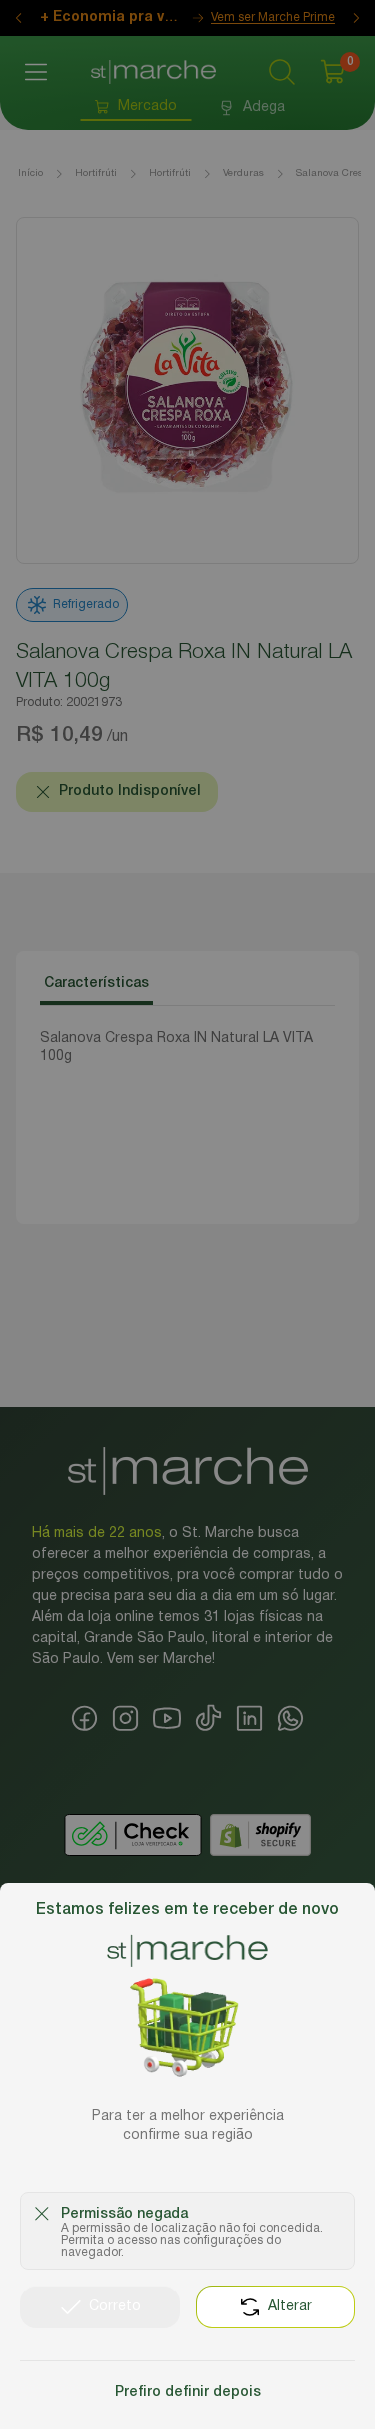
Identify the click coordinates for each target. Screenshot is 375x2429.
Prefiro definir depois (188, 2392)
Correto (115, 2306)
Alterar (290, 2306)
